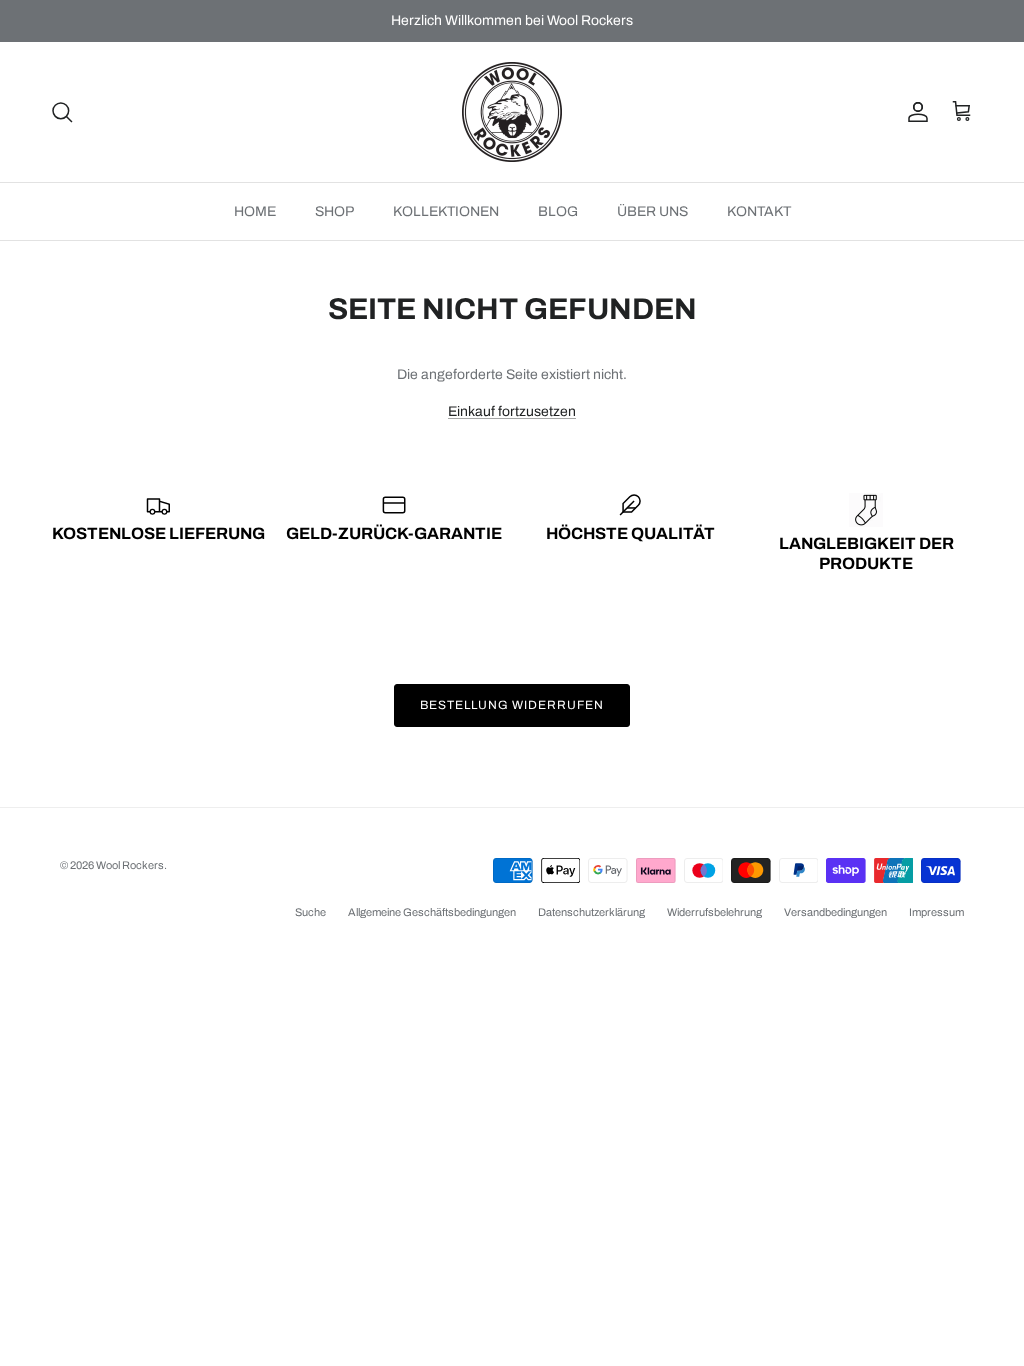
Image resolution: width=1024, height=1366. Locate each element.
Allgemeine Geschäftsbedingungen (432, 912)
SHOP (334, 211)
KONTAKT (759, 211)
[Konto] (914, 112)
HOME (255, 211)
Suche (310, 912)
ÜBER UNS (652, 211)
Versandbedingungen (835, 912)
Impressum (936, 912)
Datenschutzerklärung (591, 912)
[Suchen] (62, 112)
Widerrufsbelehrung (714, 912)
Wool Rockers (130, 865)
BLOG (558, 211)
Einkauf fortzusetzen (512, 411)
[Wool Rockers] (512, 112)
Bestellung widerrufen (512, 705)
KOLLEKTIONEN (446, 211)
